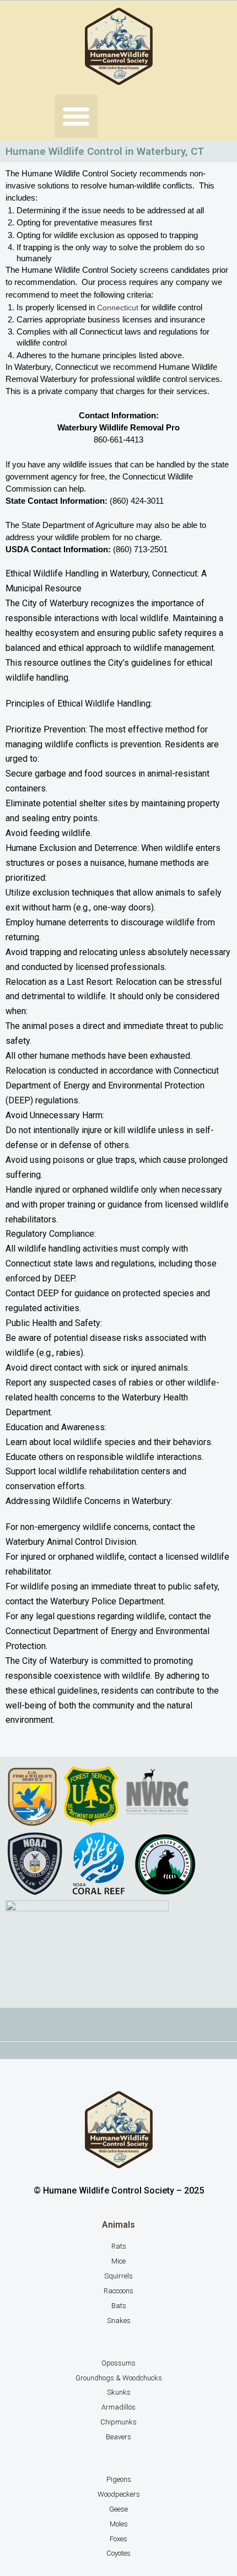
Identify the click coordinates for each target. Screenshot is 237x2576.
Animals (118, 2225)
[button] (76, 116)
